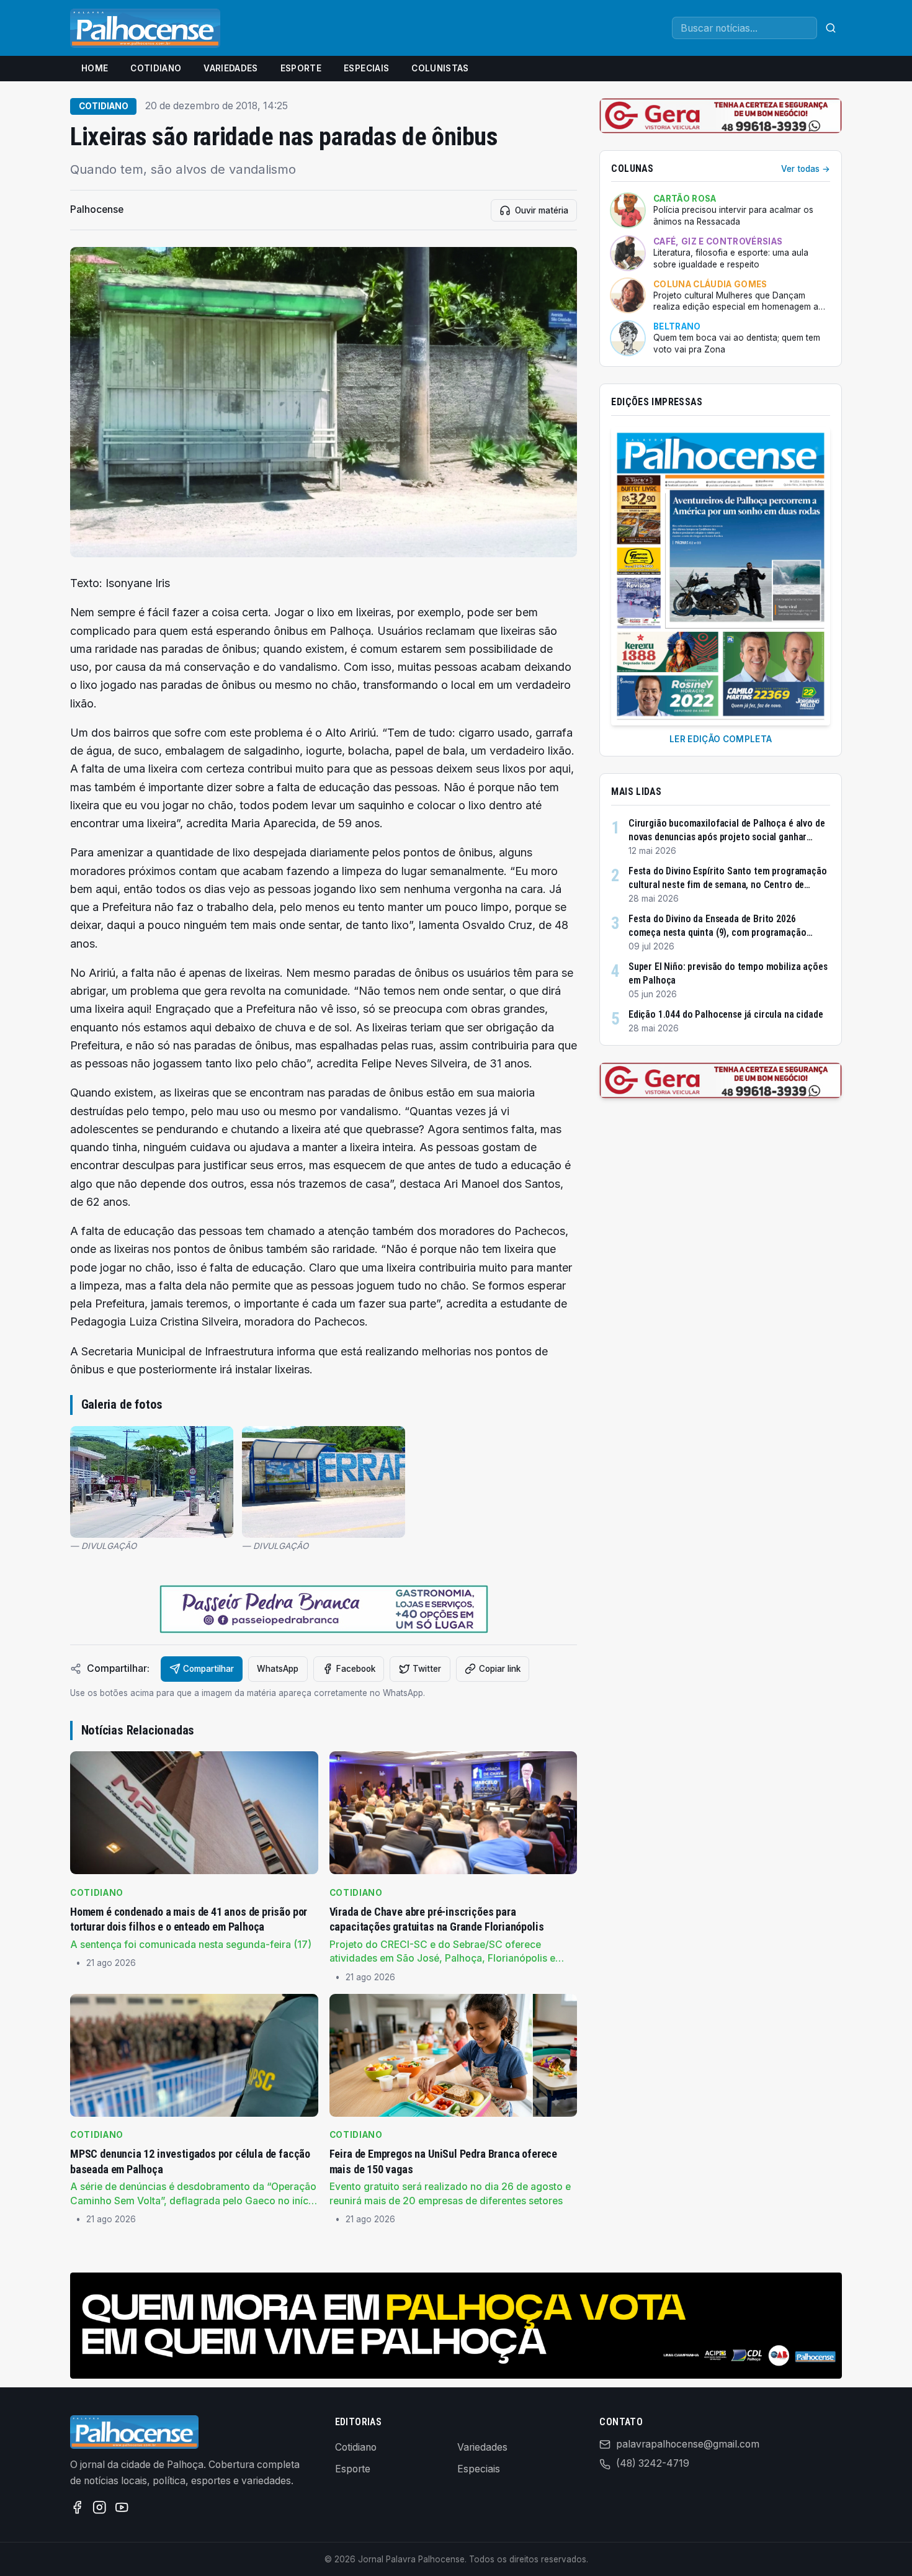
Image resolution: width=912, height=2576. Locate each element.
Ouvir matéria (542, 210)
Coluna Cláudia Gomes (710, 284)
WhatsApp (278, 1669)
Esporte (301, 68)
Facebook (356, 1669)
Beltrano (677, 326)
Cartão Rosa (685, 199)
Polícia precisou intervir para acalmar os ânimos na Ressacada (733, 216)
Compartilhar (208, 1669)
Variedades (230, 68)
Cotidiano (156, 68)
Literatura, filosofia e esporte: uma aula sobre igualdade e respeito (731, 258)
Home (95, 68)
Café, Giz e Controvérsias (718, 241)
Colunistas (440, 68)
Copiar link (500, 1669)
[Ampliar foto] (152, 1482)
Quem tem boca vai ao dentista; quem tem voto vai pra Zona (737, 343)
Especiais (366, 68)
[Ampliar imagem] (324, 402)
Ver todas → (806, 169)
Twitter (427, 1669)
